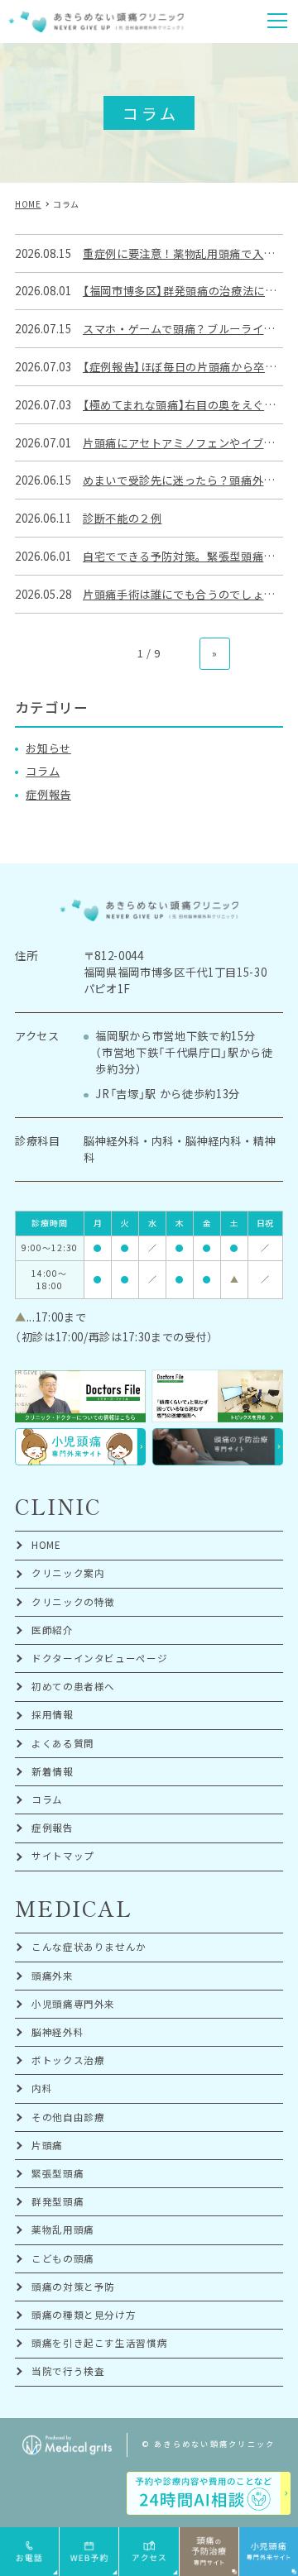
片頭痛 (47, 2145)
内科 (42, 2088)
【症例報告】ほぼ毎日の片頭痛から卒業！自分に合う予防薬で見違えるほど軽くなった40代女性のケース (183, 367)
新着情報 (53, 1771)
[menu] (277, 21)
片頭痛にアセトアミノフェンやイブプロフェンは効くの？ (183, 443)
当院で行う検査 (68, 2371)
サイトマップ (63, 1856)
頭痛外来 (53, 1976)
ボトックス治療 (68, 2060)
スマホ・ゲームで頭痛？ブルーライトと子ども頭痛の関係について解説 (183, 329)
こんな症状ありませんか (89, 1947)
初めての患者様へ (73, 1686)
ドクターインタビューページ (100, 1658)
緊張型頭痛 (58, 2173)
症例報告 (48, 794)
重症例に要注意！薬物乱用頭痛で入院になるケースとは (183, 253)
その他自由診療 (68, 2117)
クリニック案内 (68, 1573)
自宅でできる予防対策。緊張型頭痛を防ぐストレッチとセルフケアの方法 (183, 556)
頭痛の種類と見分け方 (84, 2315)
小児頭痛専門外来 (73, 2004)
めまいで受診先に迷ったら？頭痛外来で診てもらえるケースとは (183, 480)
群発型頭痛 (58, 2201)
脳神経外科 (58, 2032)
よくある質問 (63, 1743)
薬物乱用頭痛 (63, 2230)
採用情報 (53, 1714)
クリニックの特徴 (73, 1602)
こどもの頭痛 (63, 2258)
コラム (43, 771)
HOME (46, 1545)
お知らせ (48, 748)
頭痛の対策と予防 (73, 2287)
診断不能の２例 (123, 518)
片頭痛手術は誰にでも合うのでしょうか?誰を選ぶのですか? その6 (183, 594)
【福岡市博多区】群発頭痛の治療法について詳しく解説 (183, 291)
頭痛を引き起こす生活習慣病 (100, 2343)
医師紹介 (53, 1630)
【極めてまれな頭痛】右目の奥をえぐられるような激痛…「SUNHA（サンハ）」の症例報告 (183, 405)
